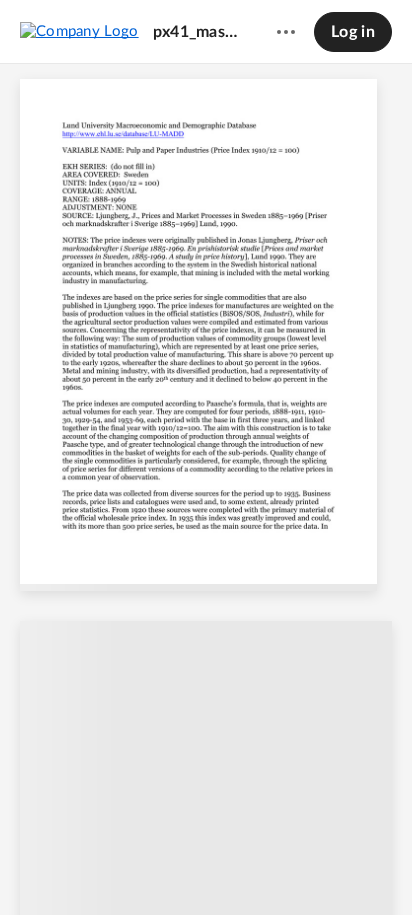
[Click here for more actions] (286, 32)
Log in (353, 32)
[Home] (79, 31)
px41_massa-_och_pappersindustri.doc (196, 32)
